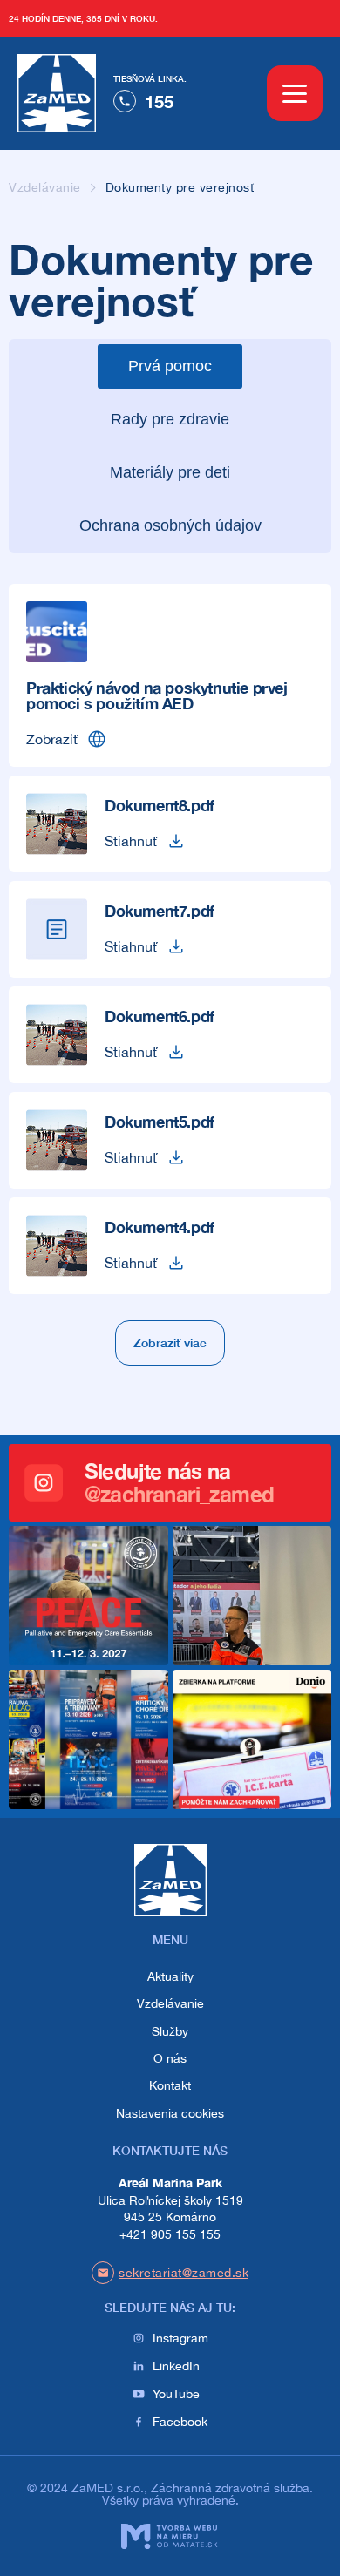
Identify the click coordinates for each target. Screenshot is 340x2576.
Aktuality (170, 1976)
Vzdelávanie (45, 187)
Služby (170, 2031)
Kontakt (170, 2085)
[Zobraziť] (97, 739)
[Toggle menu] (295, 93)
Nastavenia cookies (170, 2113)
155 (159, 101)
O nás (170, 2058)
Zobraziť (52, 739)
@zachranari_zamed (180, 1494)
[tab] (170, 366)
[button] (170, 1343)
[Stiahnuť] (176, 841)
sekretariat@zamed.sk (184, 2273)
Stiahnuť (131, 841)
